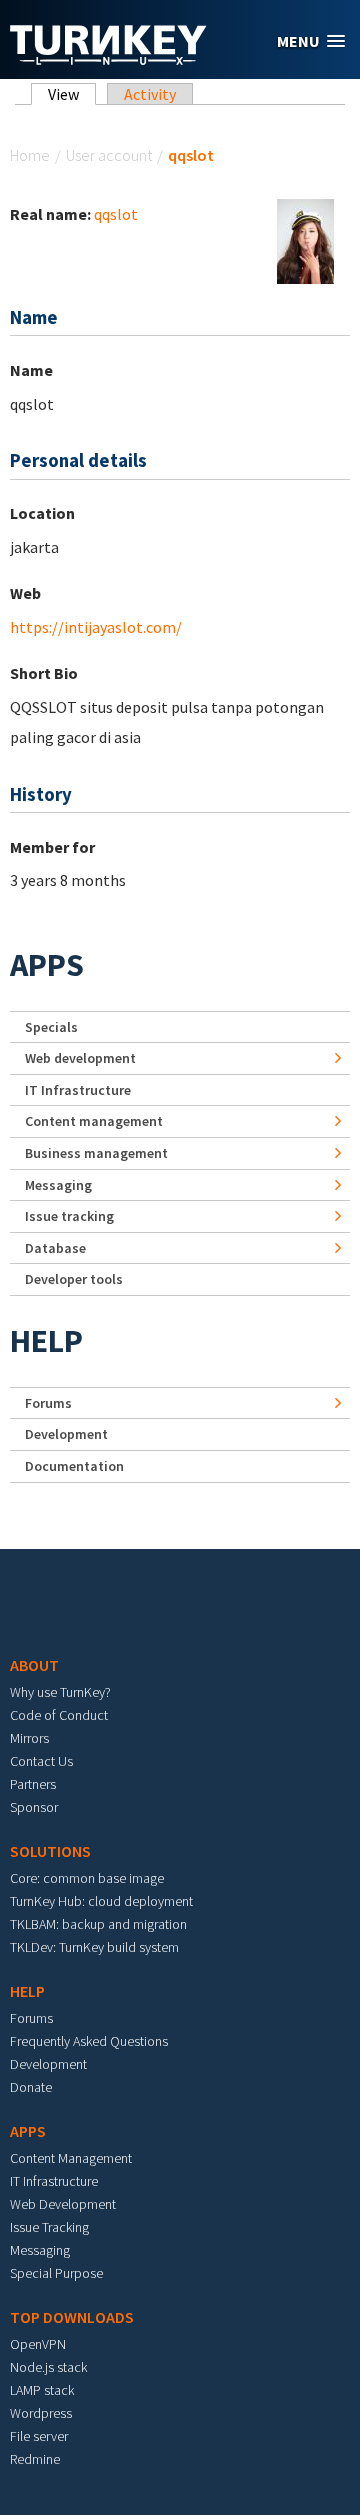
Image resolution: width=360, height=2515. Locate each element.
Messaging (58, 1185)
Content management (94, 1121)
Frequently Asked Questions (89, 2041)
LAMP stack (42, 2390)
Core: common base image (87, 1878)
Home (30, 155)
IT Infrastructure (78, 1090)
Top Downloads (72, 2317)
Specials (51, 1027)
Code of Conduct (59, 1715)
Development (66, 1434)
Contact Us (41, 1761)
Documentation (74, 1466)
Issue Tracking (49, 2227)
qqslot (116, 214)
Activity (150, 94)
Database (55, 1248)
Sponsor (34, 1807)
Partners (33, 1784)
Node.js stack (48, 2367)
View (72, 94)
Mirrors (29, 1738)
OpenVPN (38, 2344)
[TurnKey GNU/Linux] (108, 59)
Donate (31, 2087)
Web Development (63, 2204)
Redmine (35, 2459)
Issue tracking (69, 1216)
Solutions (50, 1851)
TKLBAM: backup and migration (98, 1924)
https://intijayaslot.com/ (96, 627)
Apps (47, 965)
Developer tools (74, 1279)
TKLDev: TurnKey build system (94, 1947)
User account (109, 155)
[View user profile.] (305, 239)
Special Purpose (56, 2273)
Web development (80, 1058)
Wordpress (41, 2413)
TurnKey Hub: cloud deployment (101, 1901)
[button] (311, 41)
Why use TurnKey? (60, 1692)
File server (39, 2436)
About (34, 1665)
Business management (96, 1153)
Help (46, 1341)
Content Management (71, 2158)
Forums (48, 1403)
